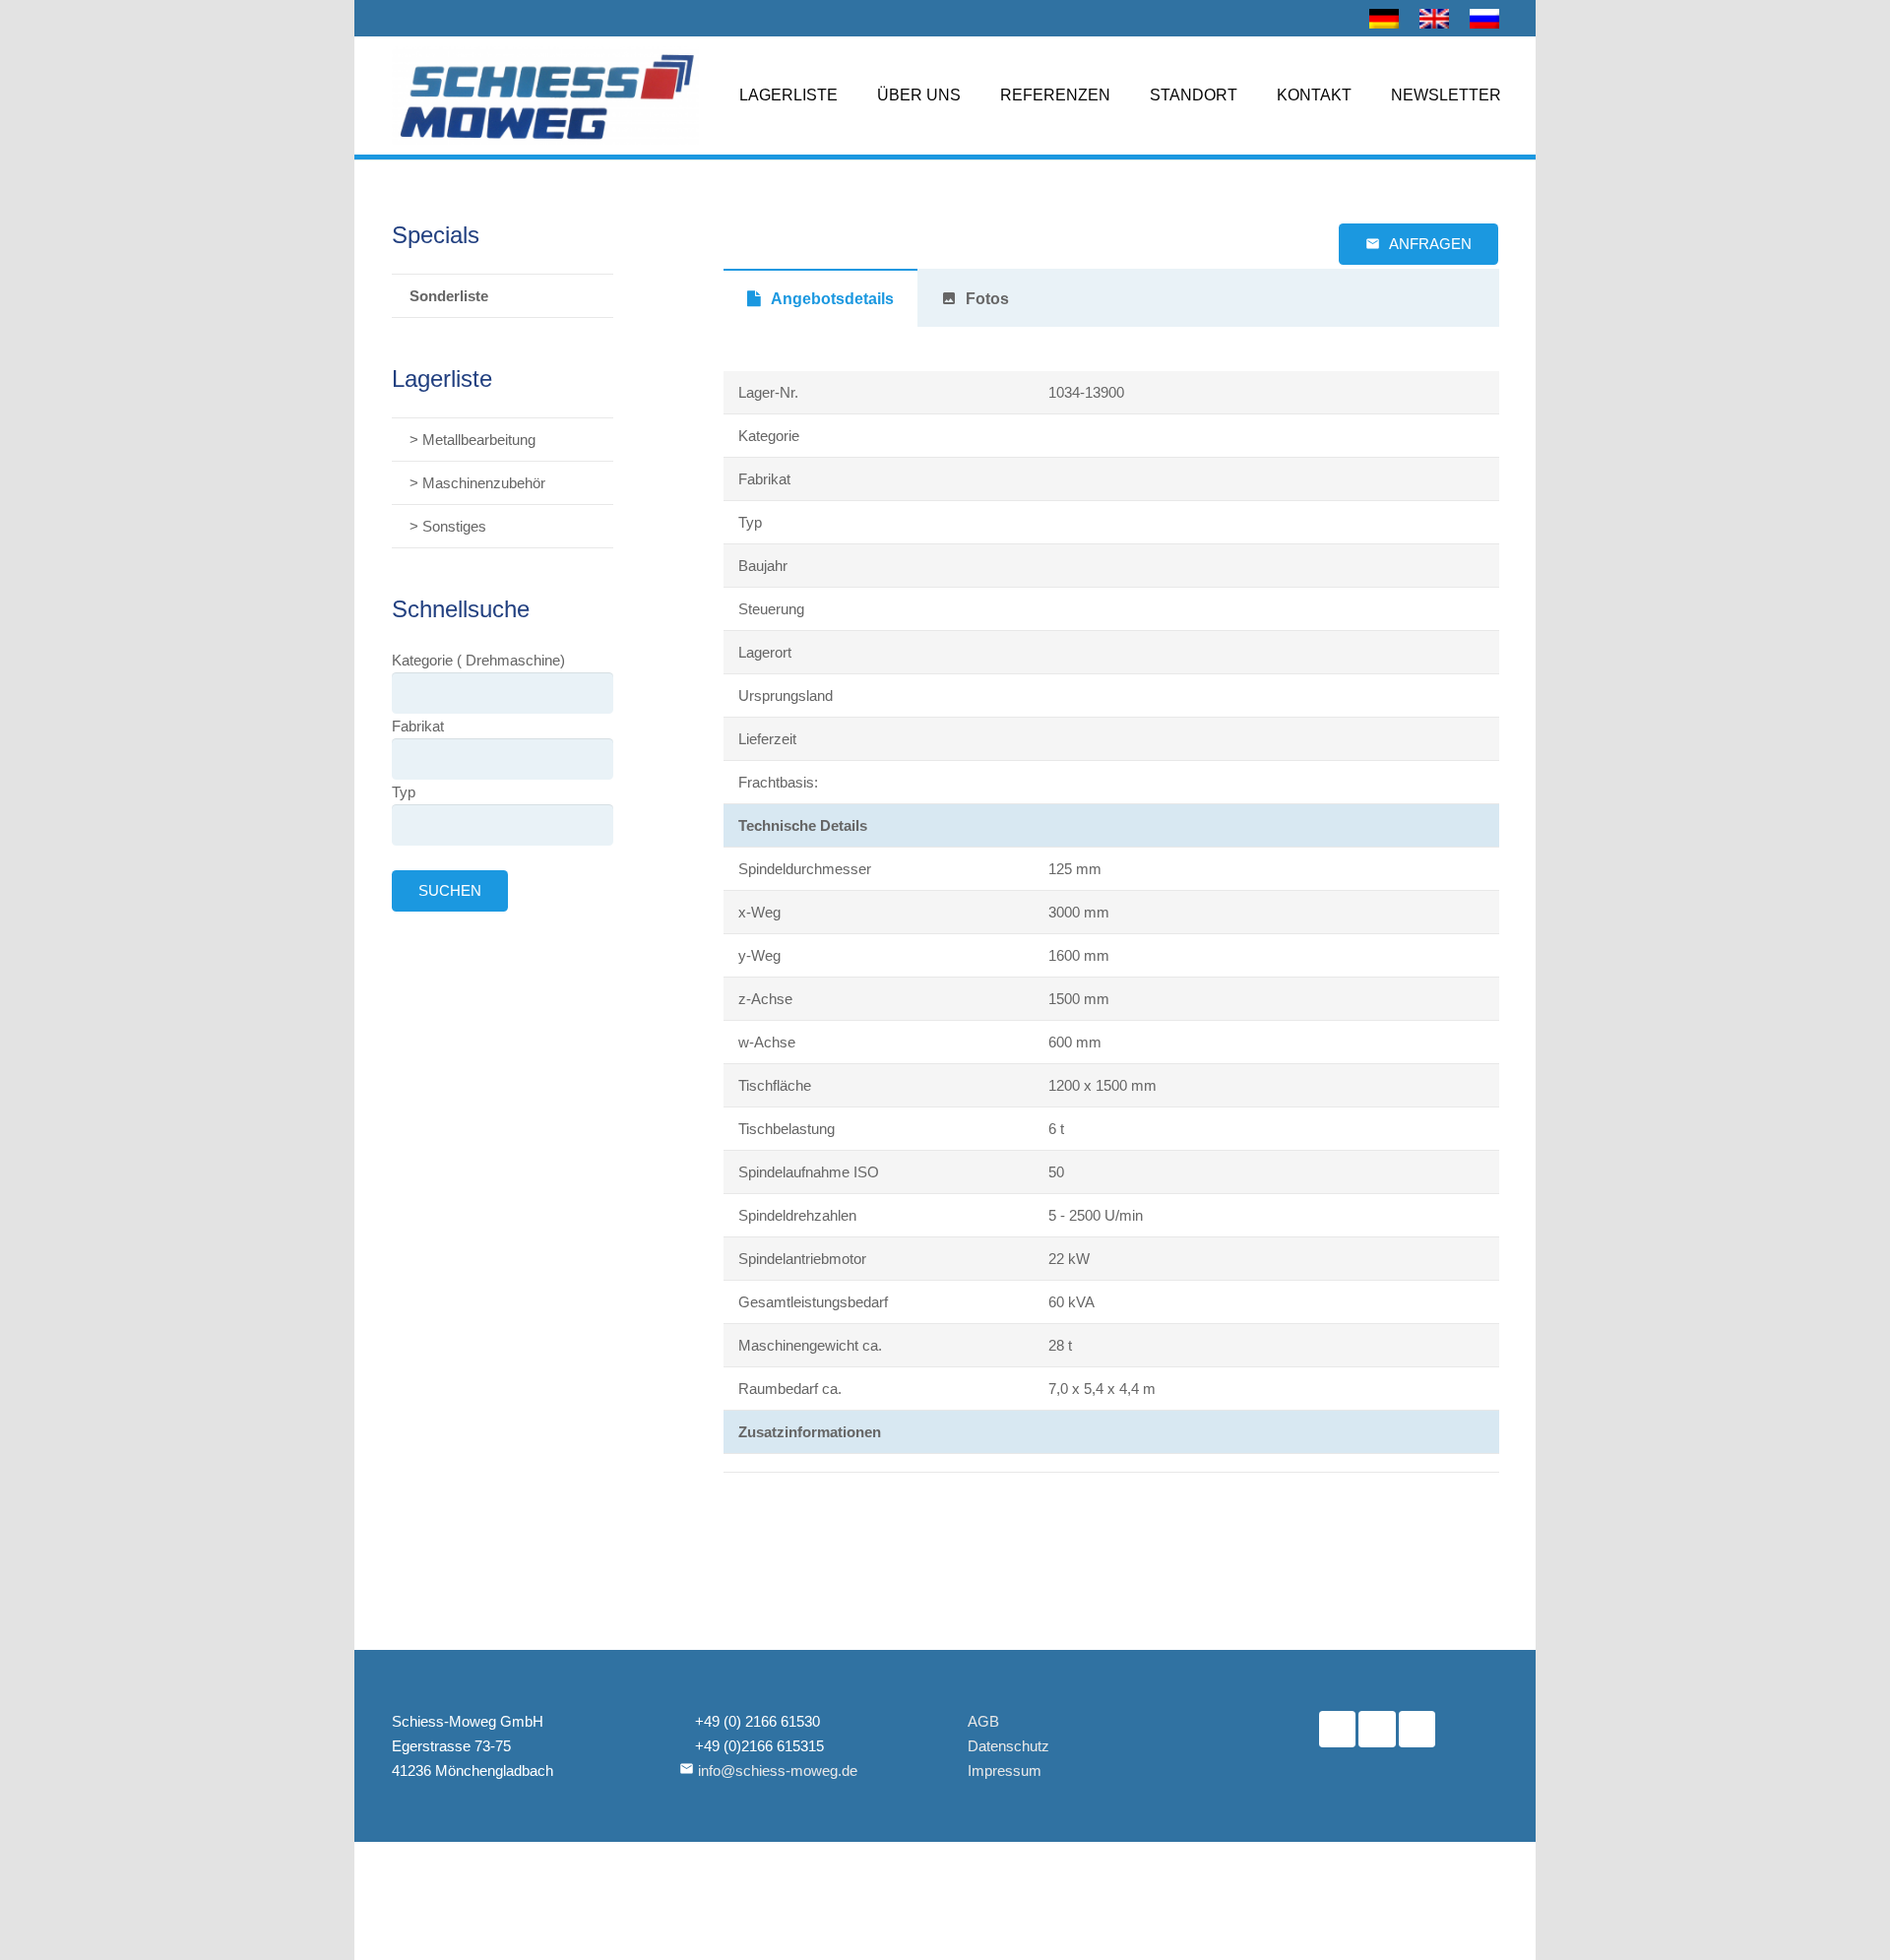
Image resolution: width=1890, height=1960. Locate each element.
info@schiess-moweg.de (778, 1770)
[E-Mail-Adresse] (1417, 1730)
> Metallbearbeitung (472, 440)
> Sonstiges (448, 526)
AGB (983, 1721)
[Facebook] (1338, 1730)
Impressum (1005, 1770)
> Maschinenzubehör (477, 483)
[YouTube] (1377, 1730)
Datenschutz (1008, 1746)
